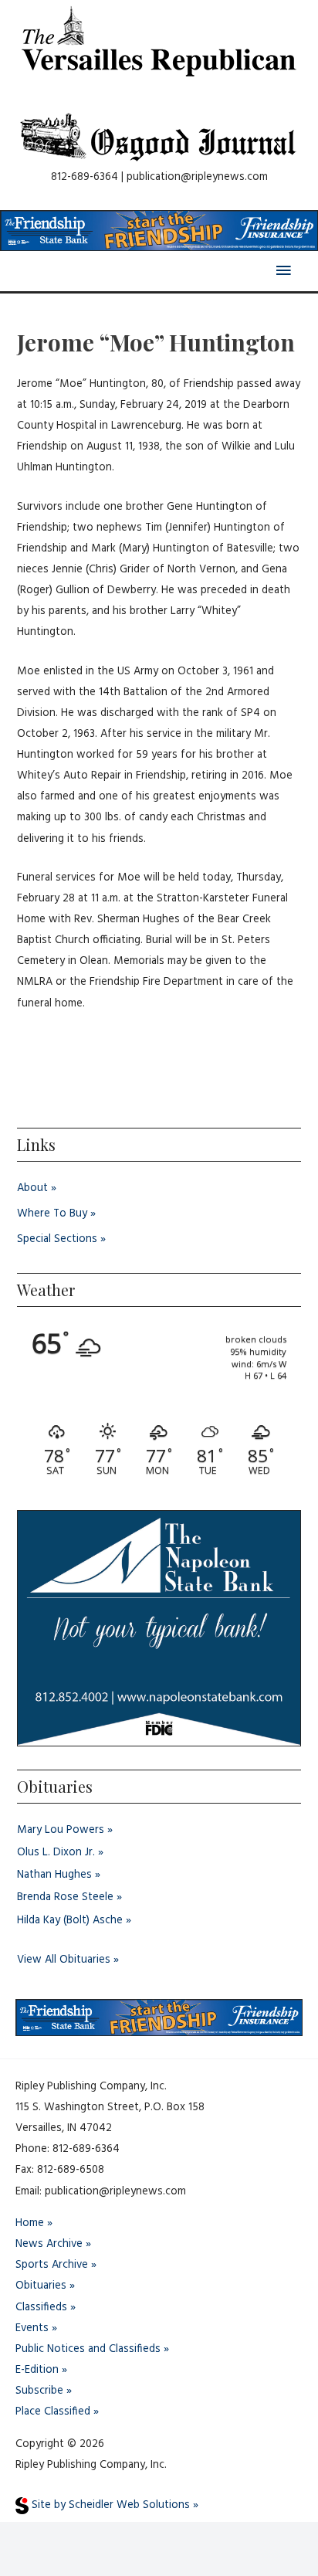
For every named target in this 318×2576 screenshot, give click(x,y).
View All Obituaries (64, 1960)
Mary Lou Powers (61, 1830)
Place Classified (53, 2412)
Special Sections (57, 1239)
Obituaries (41, 2286)
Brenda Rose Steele (65, 1897)
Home (30, 2223)
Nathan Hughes (54, 1875)
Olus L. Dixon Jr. (56, 1853)
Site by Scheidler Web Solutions (109, 2505)
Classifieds (41, 2308)
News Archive (49, 2244)
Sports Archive (52, 2265)
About (32, 1188)
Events (32, 2328)
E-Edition (37, 2370)
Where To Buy (52, 1214)
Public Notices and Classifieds (88, 2349)
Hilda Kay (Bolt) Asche (70, 1921)
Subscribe (39, 2391)
